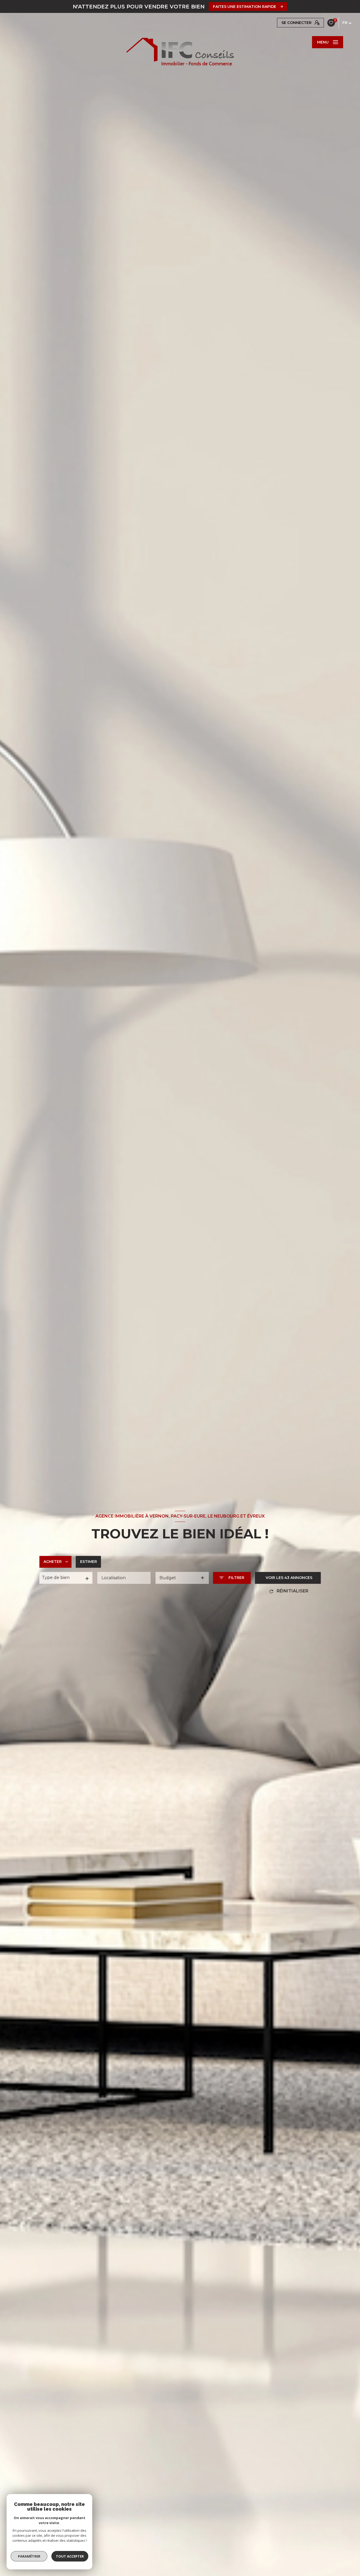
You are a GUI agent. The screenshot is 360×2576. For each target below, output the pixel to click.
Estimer (89, 1562)
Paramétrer (29, 2556)
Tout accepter (70, 2556)
